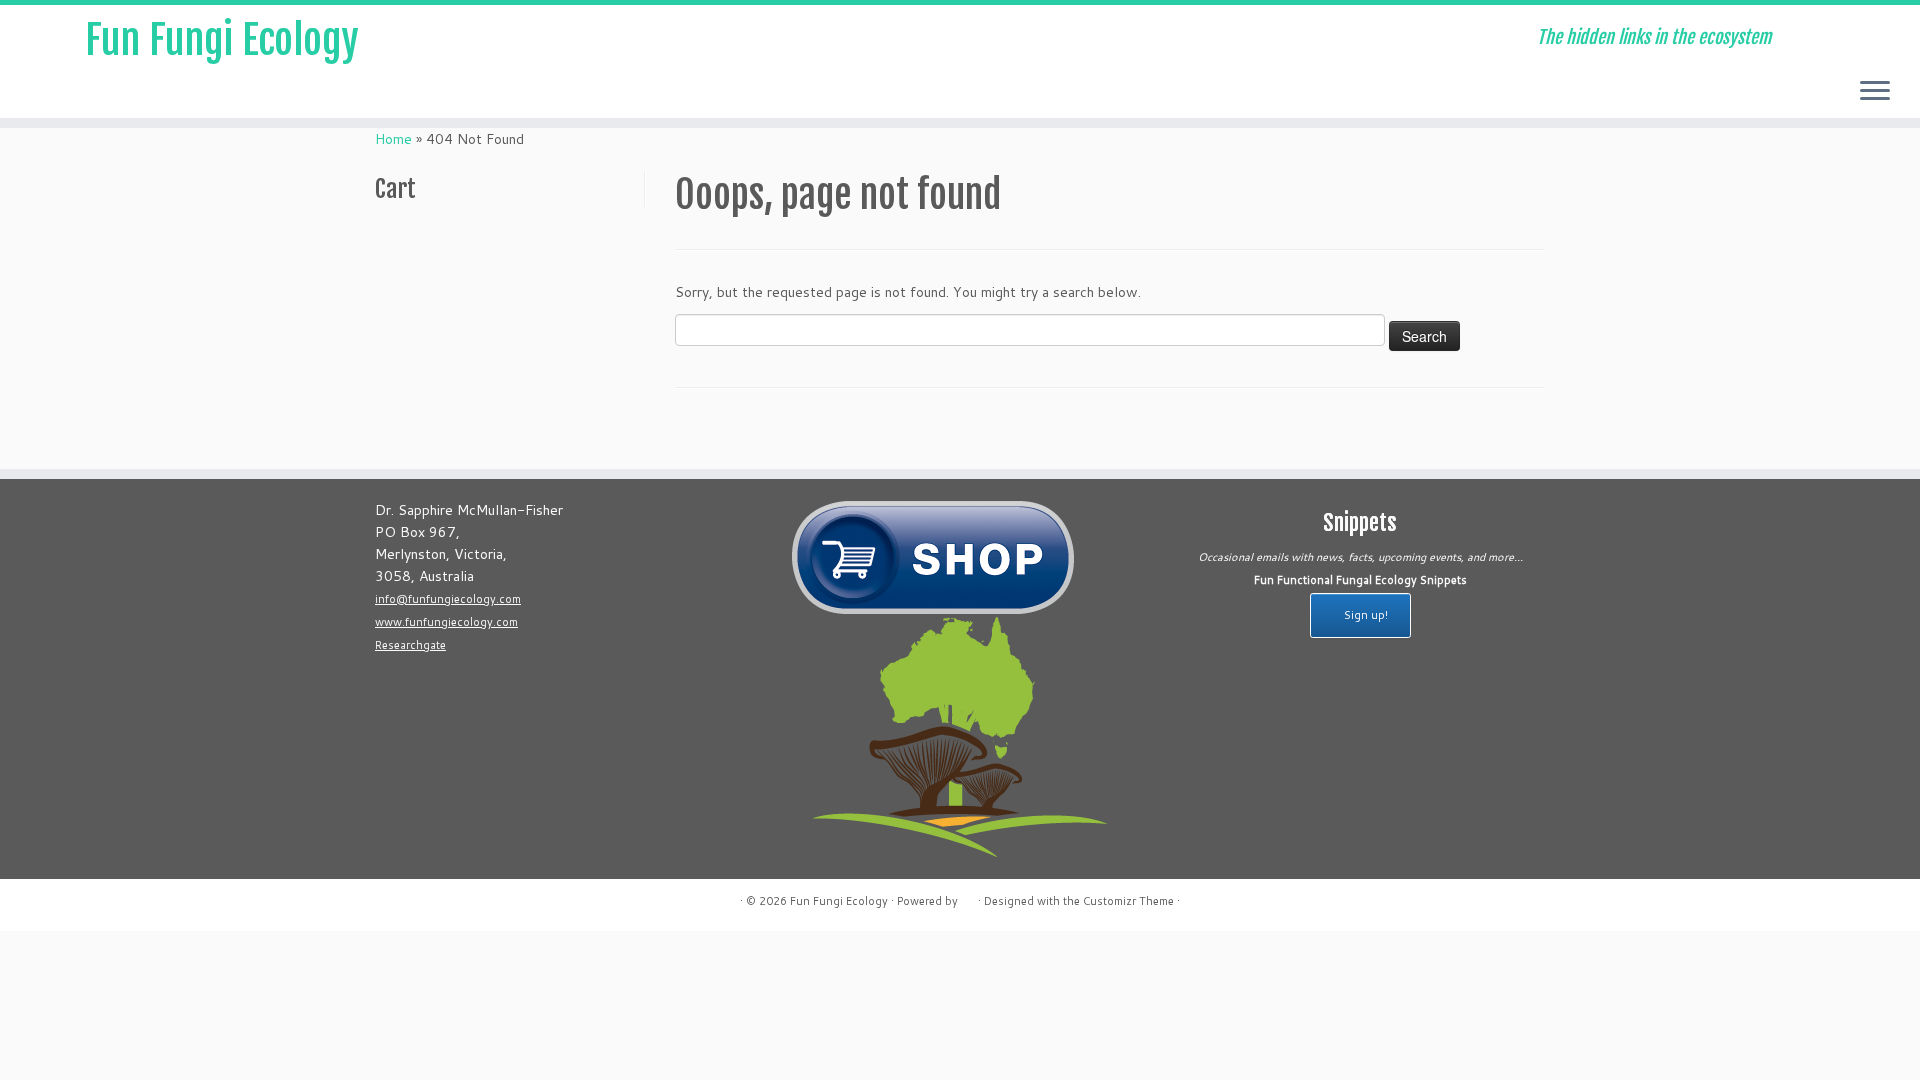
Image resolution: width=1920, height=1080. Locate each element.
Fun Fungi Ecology (222, 40)
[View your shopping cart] (1875, 31)
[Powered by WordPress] (968, 897)
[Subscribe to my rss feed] (525, 40)
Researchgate (410, 645)
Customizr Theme (1128, 901)
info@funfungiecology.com (448, 599)
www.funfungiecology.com (446, 622)
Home (393, 139)
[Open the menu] (1875, 92)
